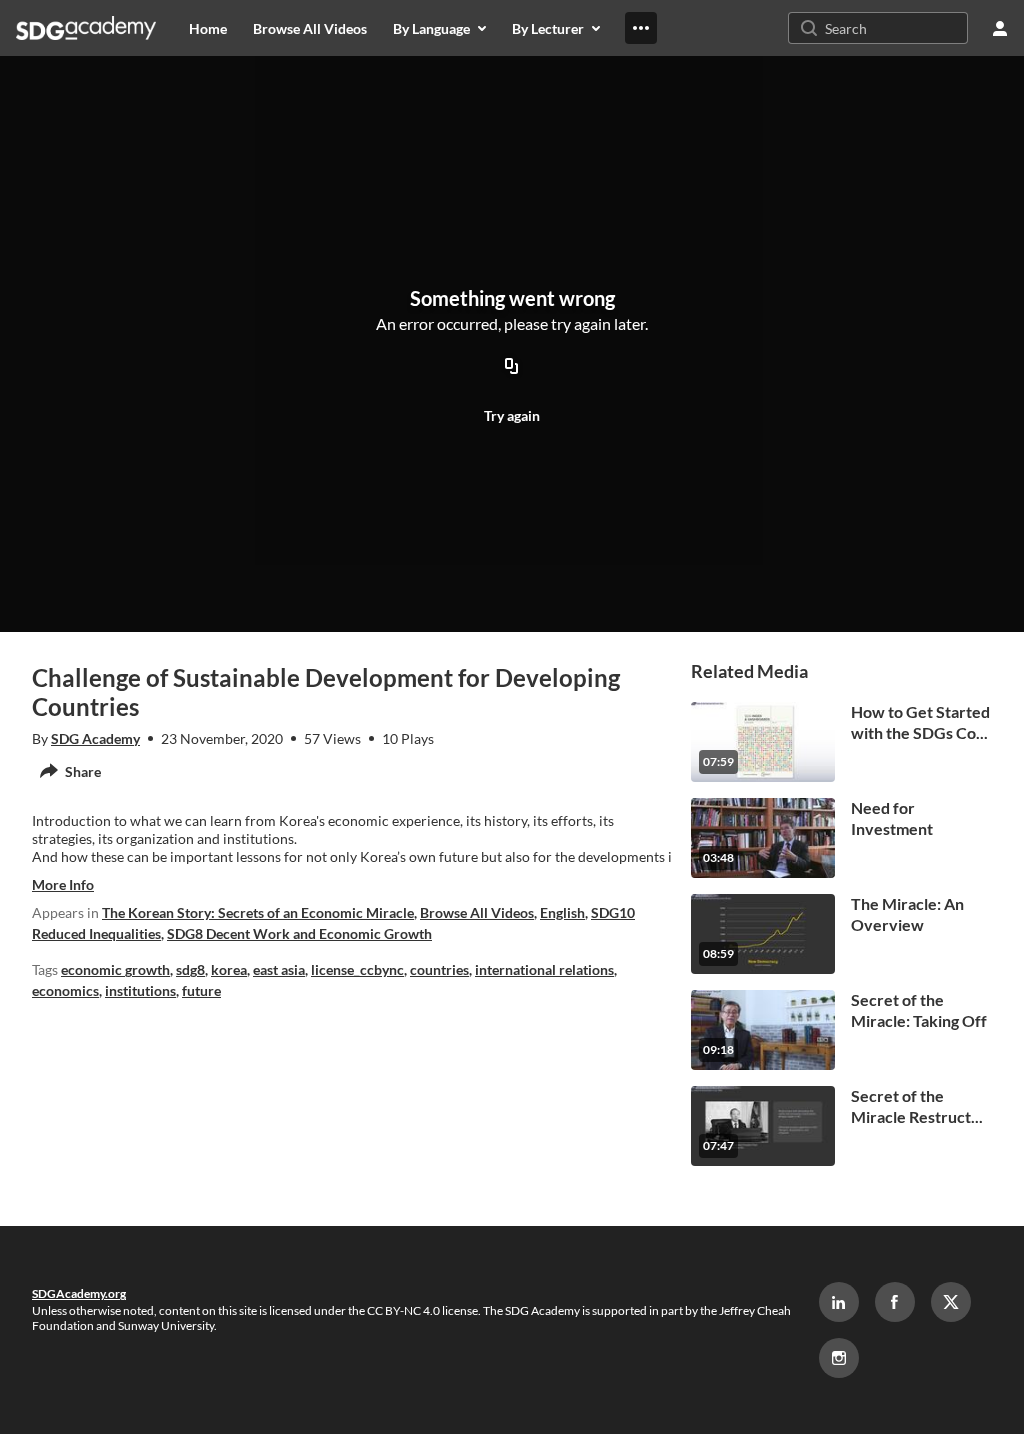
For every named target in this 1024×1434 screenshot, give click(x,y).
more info (63, 884)
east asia (279, 969)
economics (65, 990)
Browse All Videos (477, 912)
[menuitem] (208, 28)
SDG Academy (95, 738)
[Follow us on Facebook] (895, 1302)
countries (439, 969)
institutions (140, 990)
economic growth (115, 969)
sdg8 (190, 969)
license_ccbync (357, 969)
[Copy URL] (512, 367)
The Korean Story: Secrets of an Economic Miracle (258, 912)
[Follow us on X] (951, 1302)
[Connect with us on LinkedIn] (839, 1302)
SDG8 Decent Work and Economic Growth (299, 933)
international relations (544, 969)
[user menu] (1000, 28)
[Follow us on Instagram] (839, 1358)
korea (229, 969)
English (562, 912)
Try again (512, 415)
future (201, 990)
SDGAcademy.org (79, 1293)
